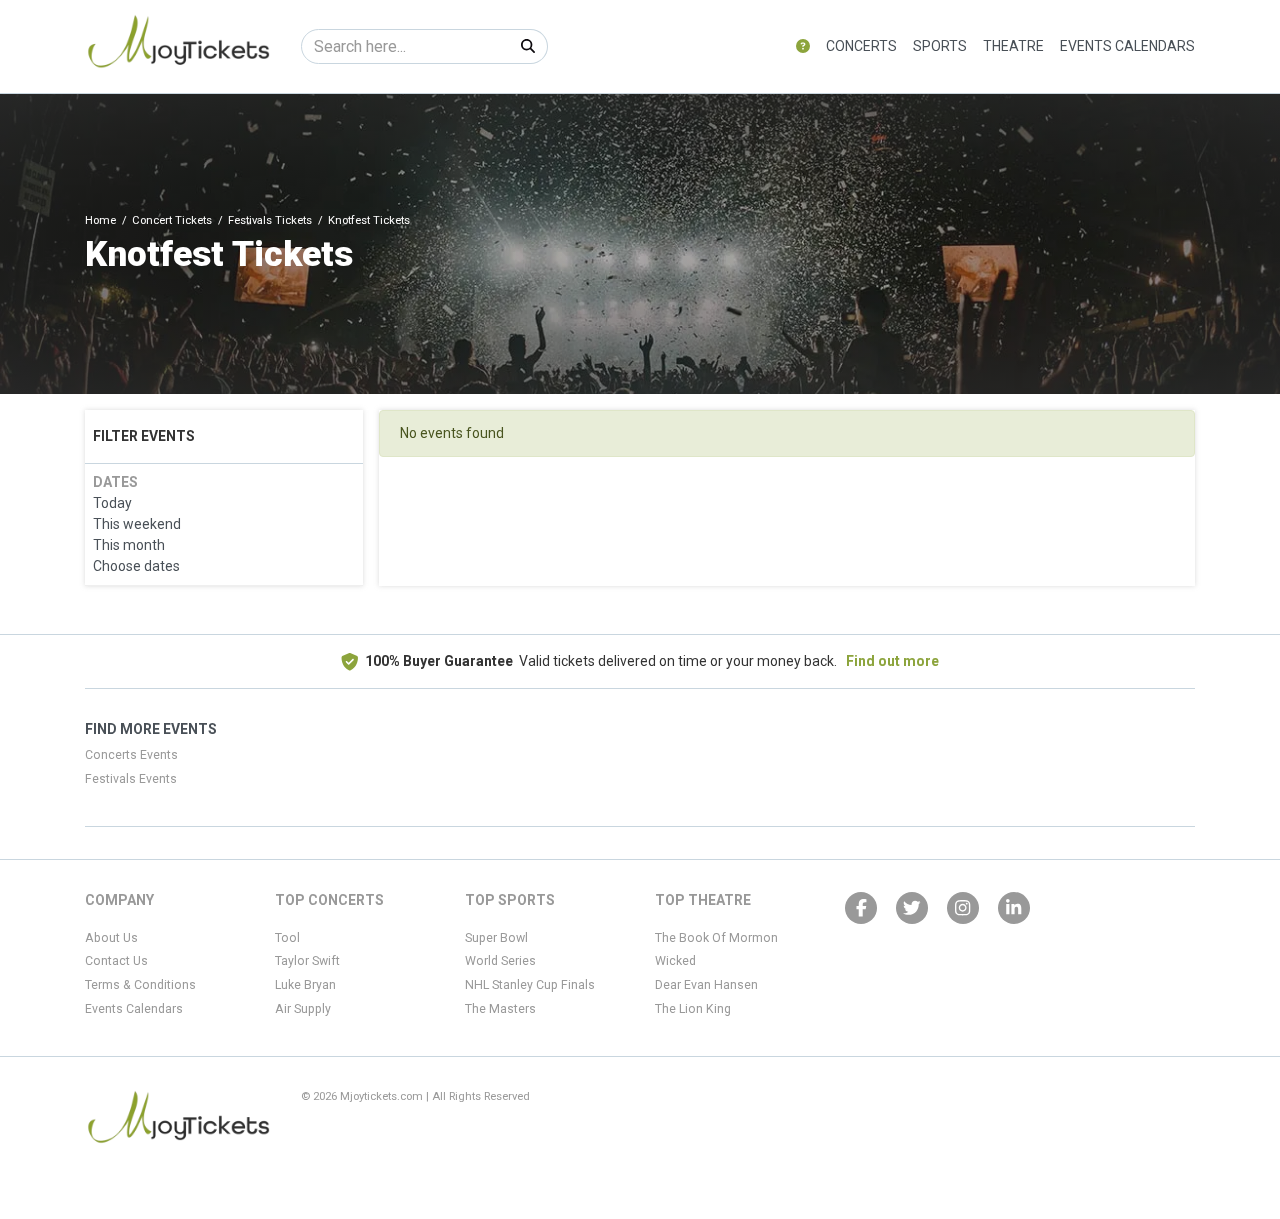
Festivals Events (131, 779)
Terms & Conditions (140, 985)
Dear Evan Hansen (706, 985)
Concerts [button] (861, 46)
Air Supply (303, 1009)
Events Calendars (1127, 46)
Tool (287, 938)
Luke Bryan (305, 985)
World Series (500, 961)
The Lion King (693, 1009)
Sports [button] (940, 46)
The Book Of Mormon (716, 938)
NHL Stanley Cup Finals (530, 985)
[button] (803, 46)
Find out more (892, 661)
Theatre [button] (1013, 46)
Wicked (675, 961)
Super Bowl (496, 938)
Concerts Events (131, 755)
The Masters (500, 1009)
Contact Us (116, 961)
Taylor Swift (307, 961)
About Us (111, 938)
